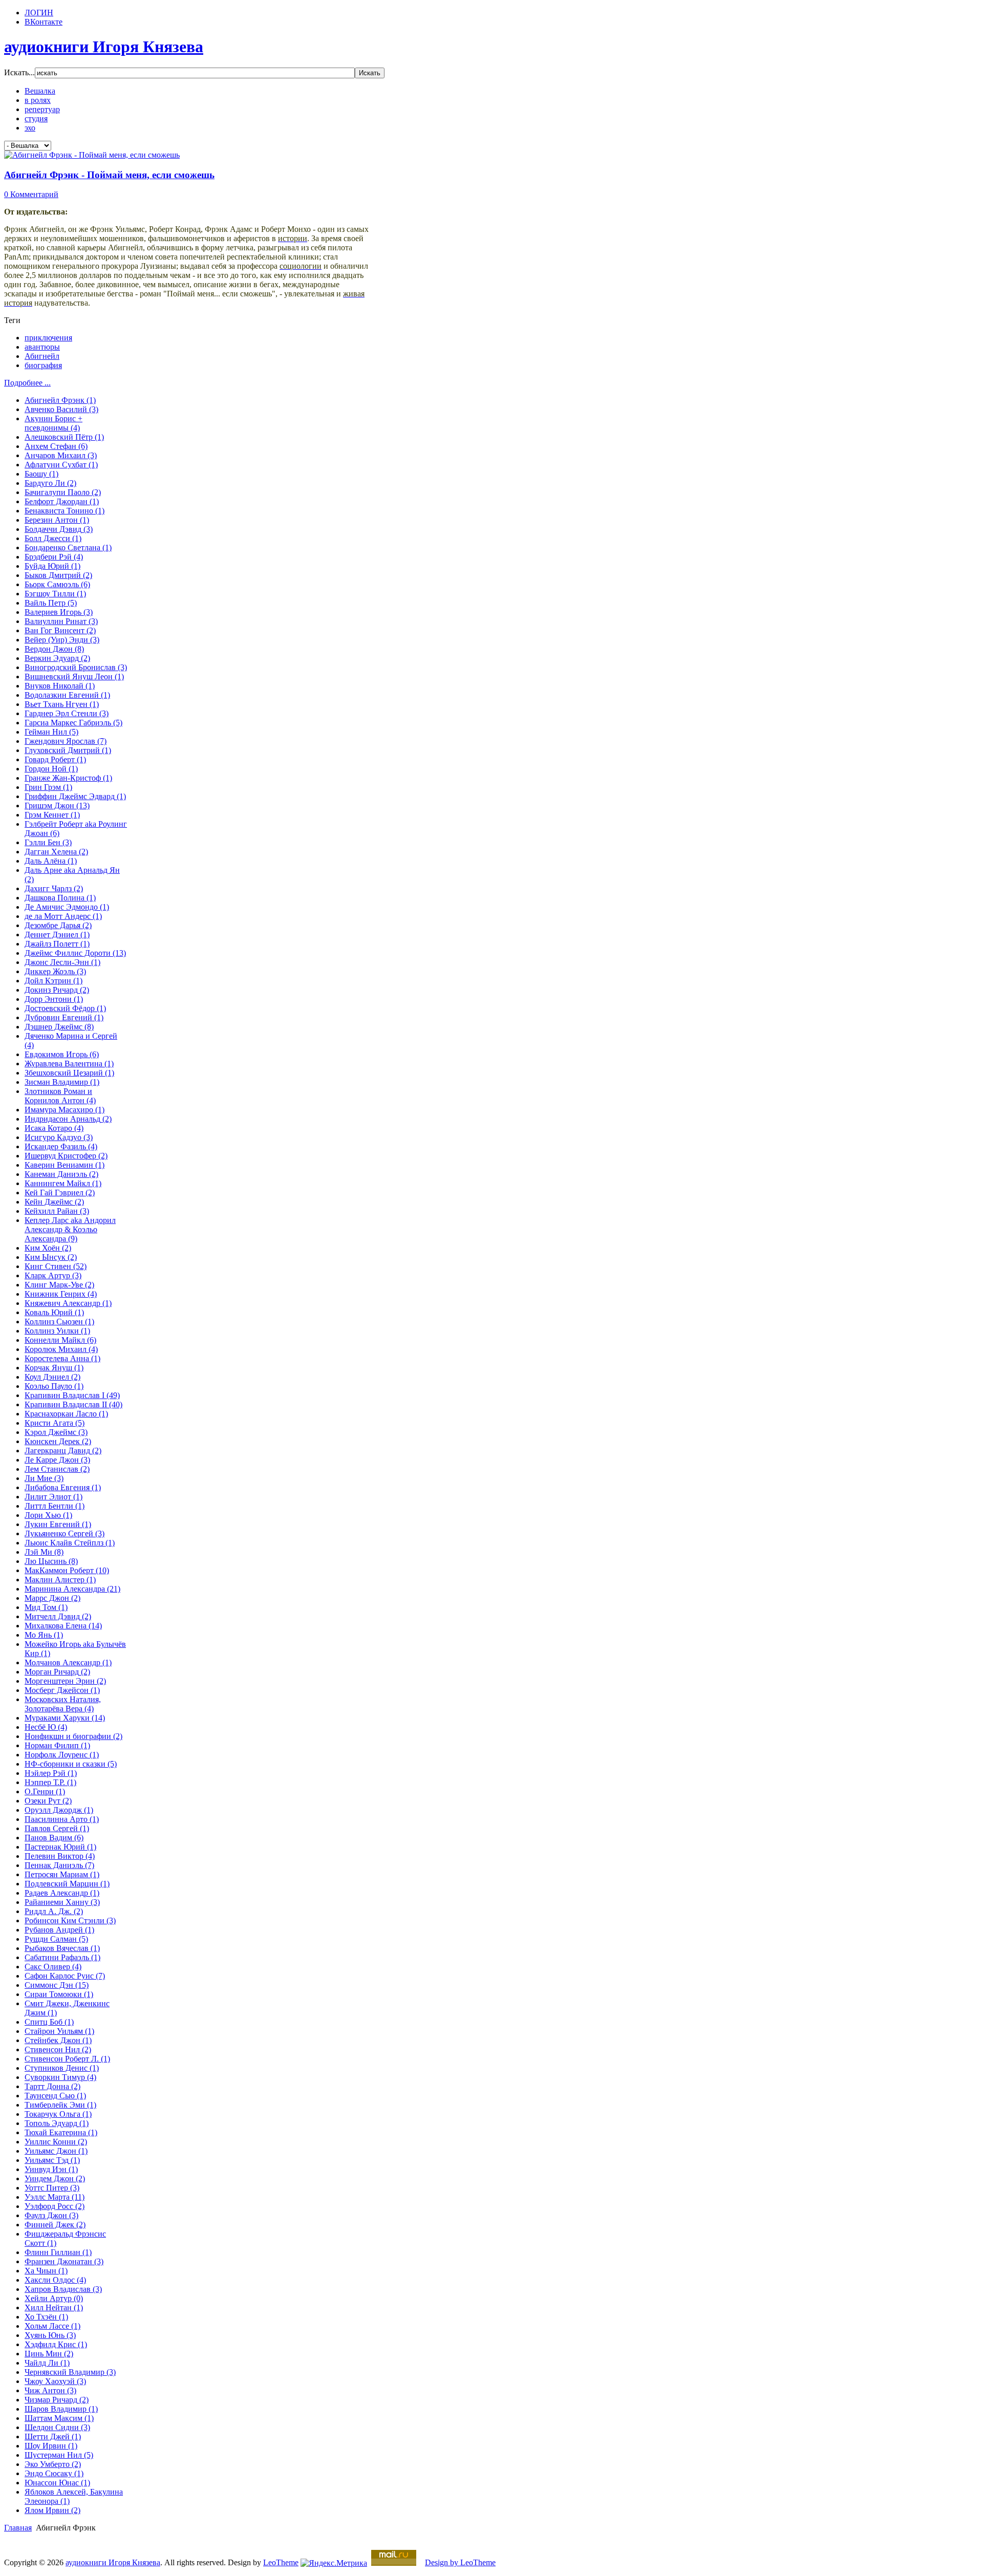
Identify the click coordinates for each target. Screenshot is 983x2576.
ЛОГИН (39, 13)
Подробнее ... (27, 383)
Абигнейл (42, 356)
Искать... (19, 72)
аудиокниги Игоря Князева (113, 2562)
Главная (18, 2528)
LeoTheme (281, 2562)
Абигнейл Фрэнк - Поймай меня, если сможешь (109, 175)
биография (43, 365)
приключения (48, 338)
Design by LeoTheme (460, 2562)
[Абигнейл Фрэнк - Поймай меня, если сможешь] (92, 155)
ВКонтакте (44, 22)
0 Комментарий (31, 194)
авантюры (42, 347)
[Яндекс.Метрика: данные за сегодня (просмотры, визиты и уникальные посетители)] (334, 2563)
